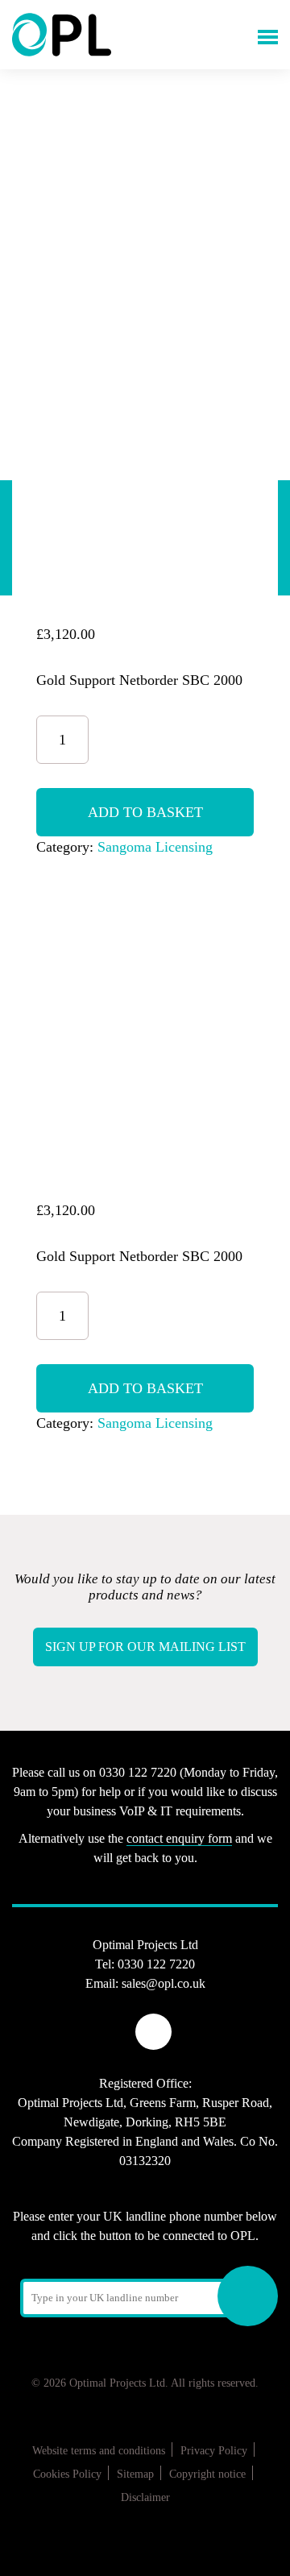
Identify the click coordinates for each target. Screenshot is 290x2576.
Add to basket (145, 812)
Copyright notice (207, 2474)
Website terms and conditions (99, 2451)
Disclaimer (145, 2497)
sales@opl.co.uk (164, 1983)
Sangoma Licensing (155, 847)
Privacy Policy (214, 2451)
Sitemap (135, 2474)
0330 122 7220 (156, 1964)
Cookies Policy (67, 2474)
